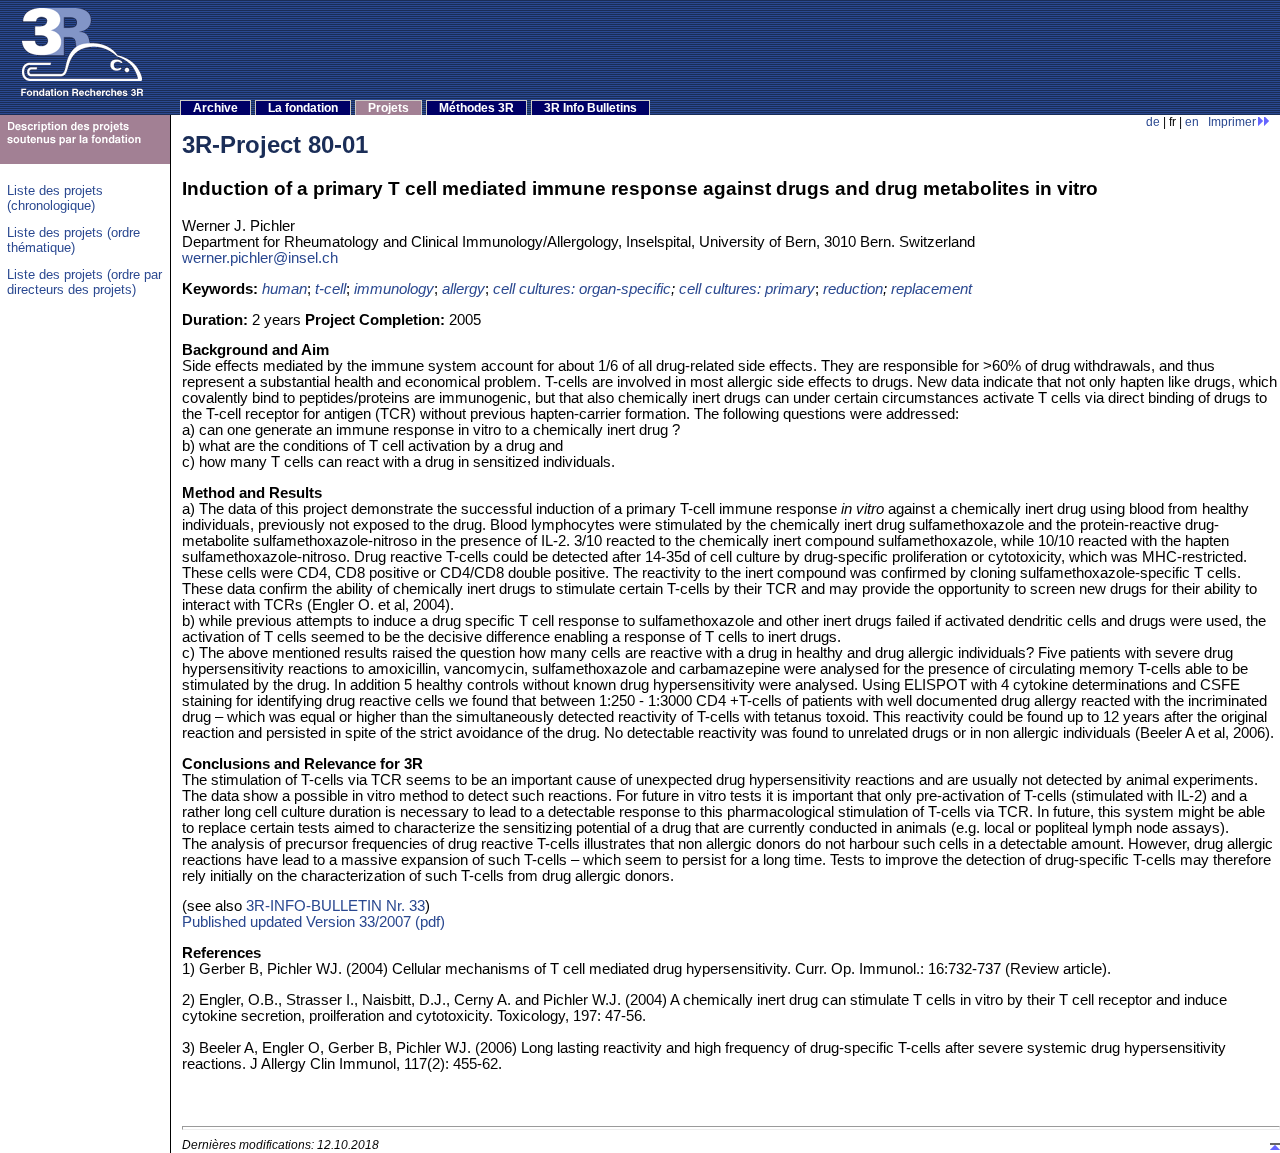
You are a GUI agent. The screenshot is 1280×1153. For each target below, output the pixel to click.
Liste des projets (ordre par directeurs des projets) (84, 282)
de (1153, 122)
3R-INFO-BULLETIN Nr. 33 (335, 906)
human (284, 289)
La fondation (303, 108)
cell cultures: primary (747, 289)
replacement (931, 289)
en (1192, 122)
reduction (853, 289)
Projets (388, 108)
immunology (394, 289)
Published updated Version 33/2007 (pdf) (313, 922)
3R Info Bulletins (590, 108)
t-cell (330, 289)
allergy (463, 289)
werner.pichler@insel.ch (260, 258)
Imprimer (1232, 122)
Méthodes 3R (476, 108)
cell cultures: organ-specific (582, 289)
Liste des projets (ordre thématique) (73, 240)
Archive (215, 108)
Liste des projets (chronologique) (55, 198)
